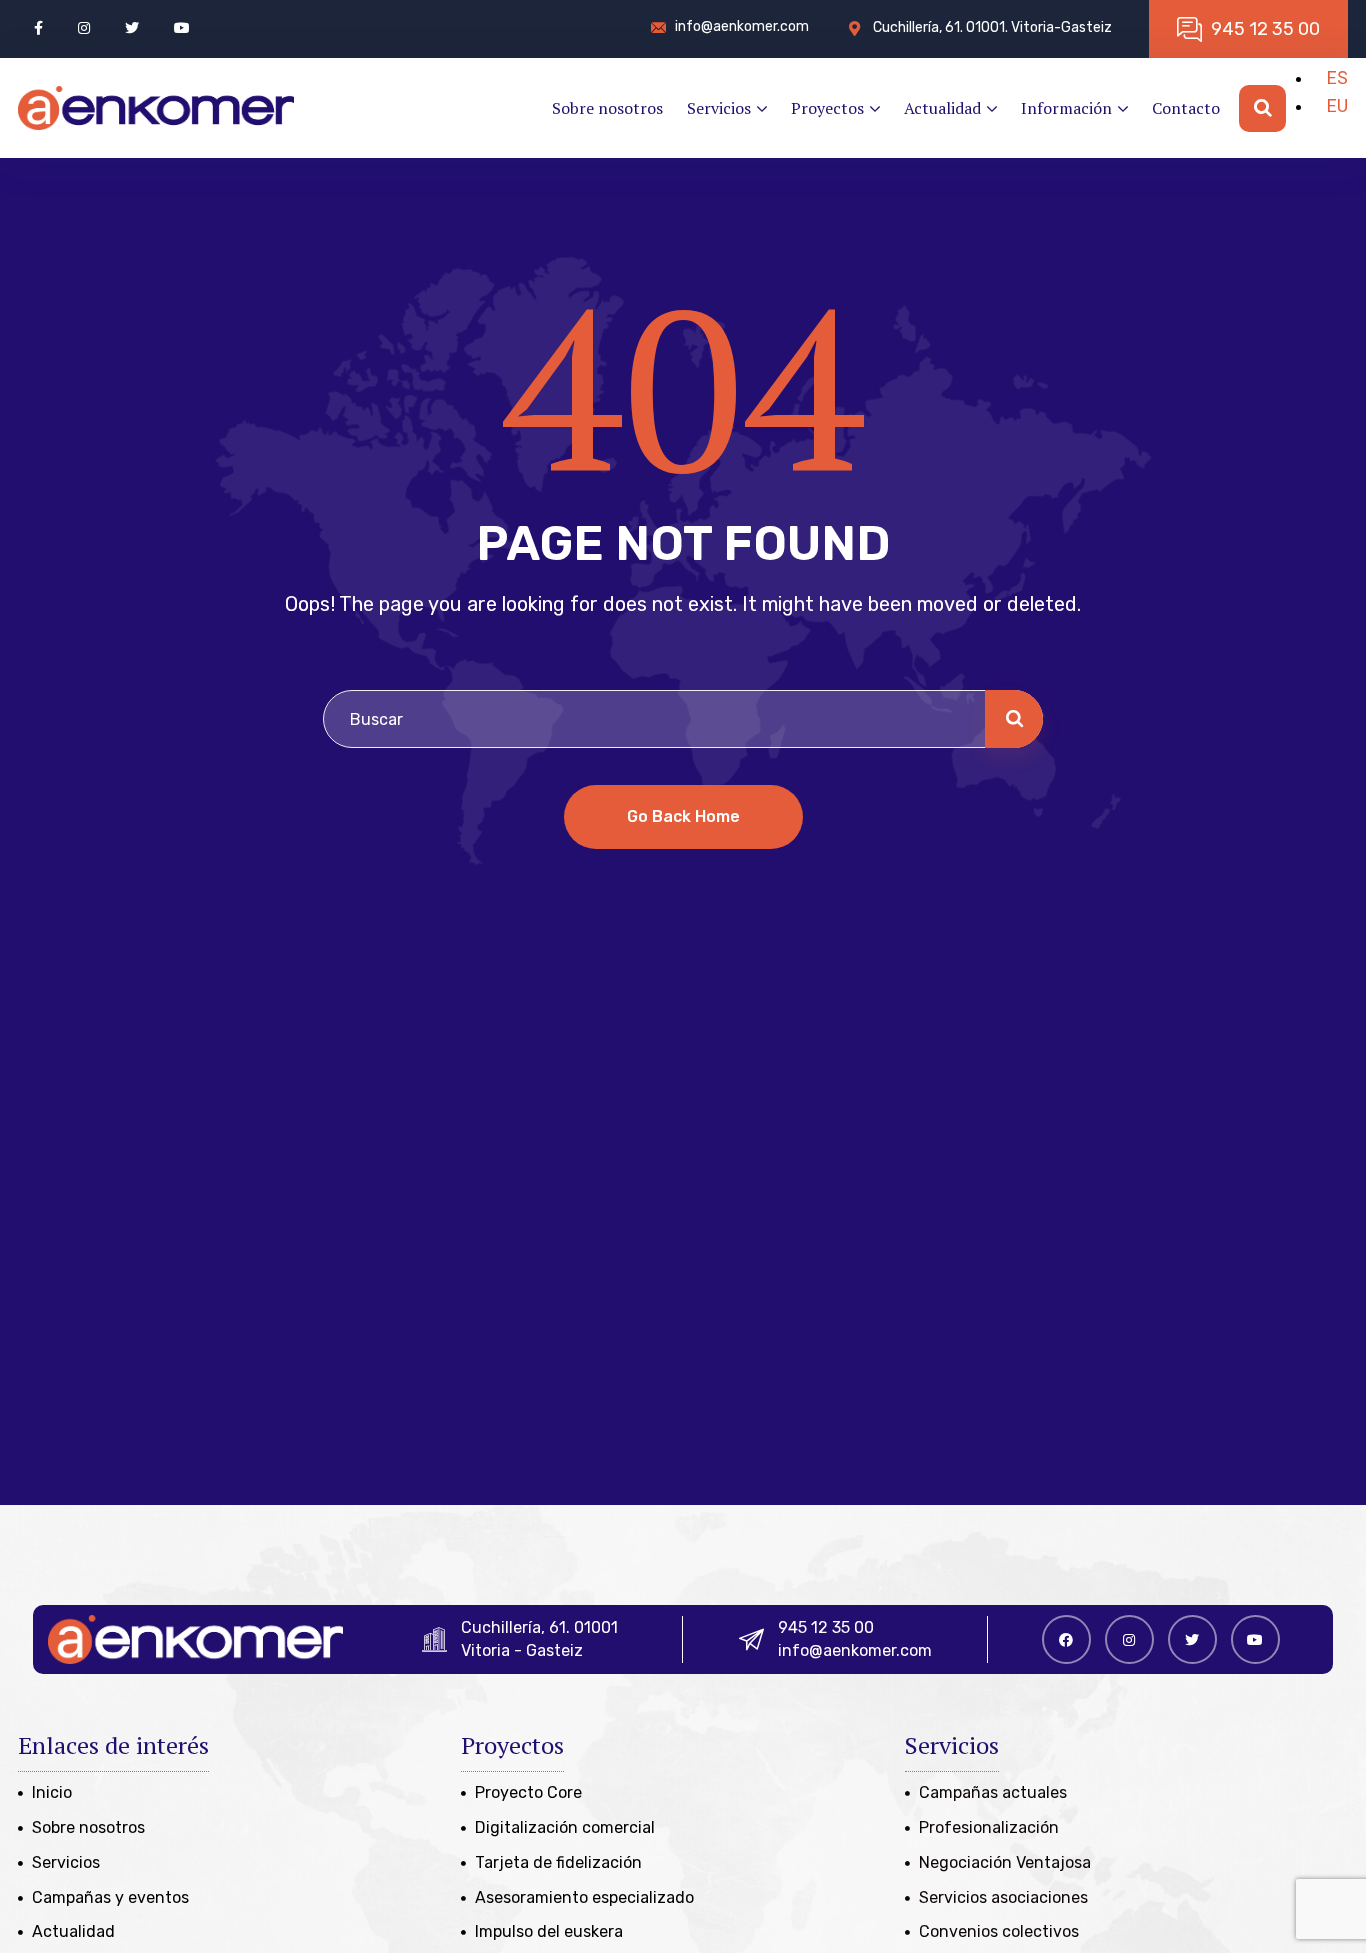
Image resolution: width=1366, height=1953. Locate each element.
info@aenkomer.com (855, 1650)
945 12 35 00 (826, 1627)
